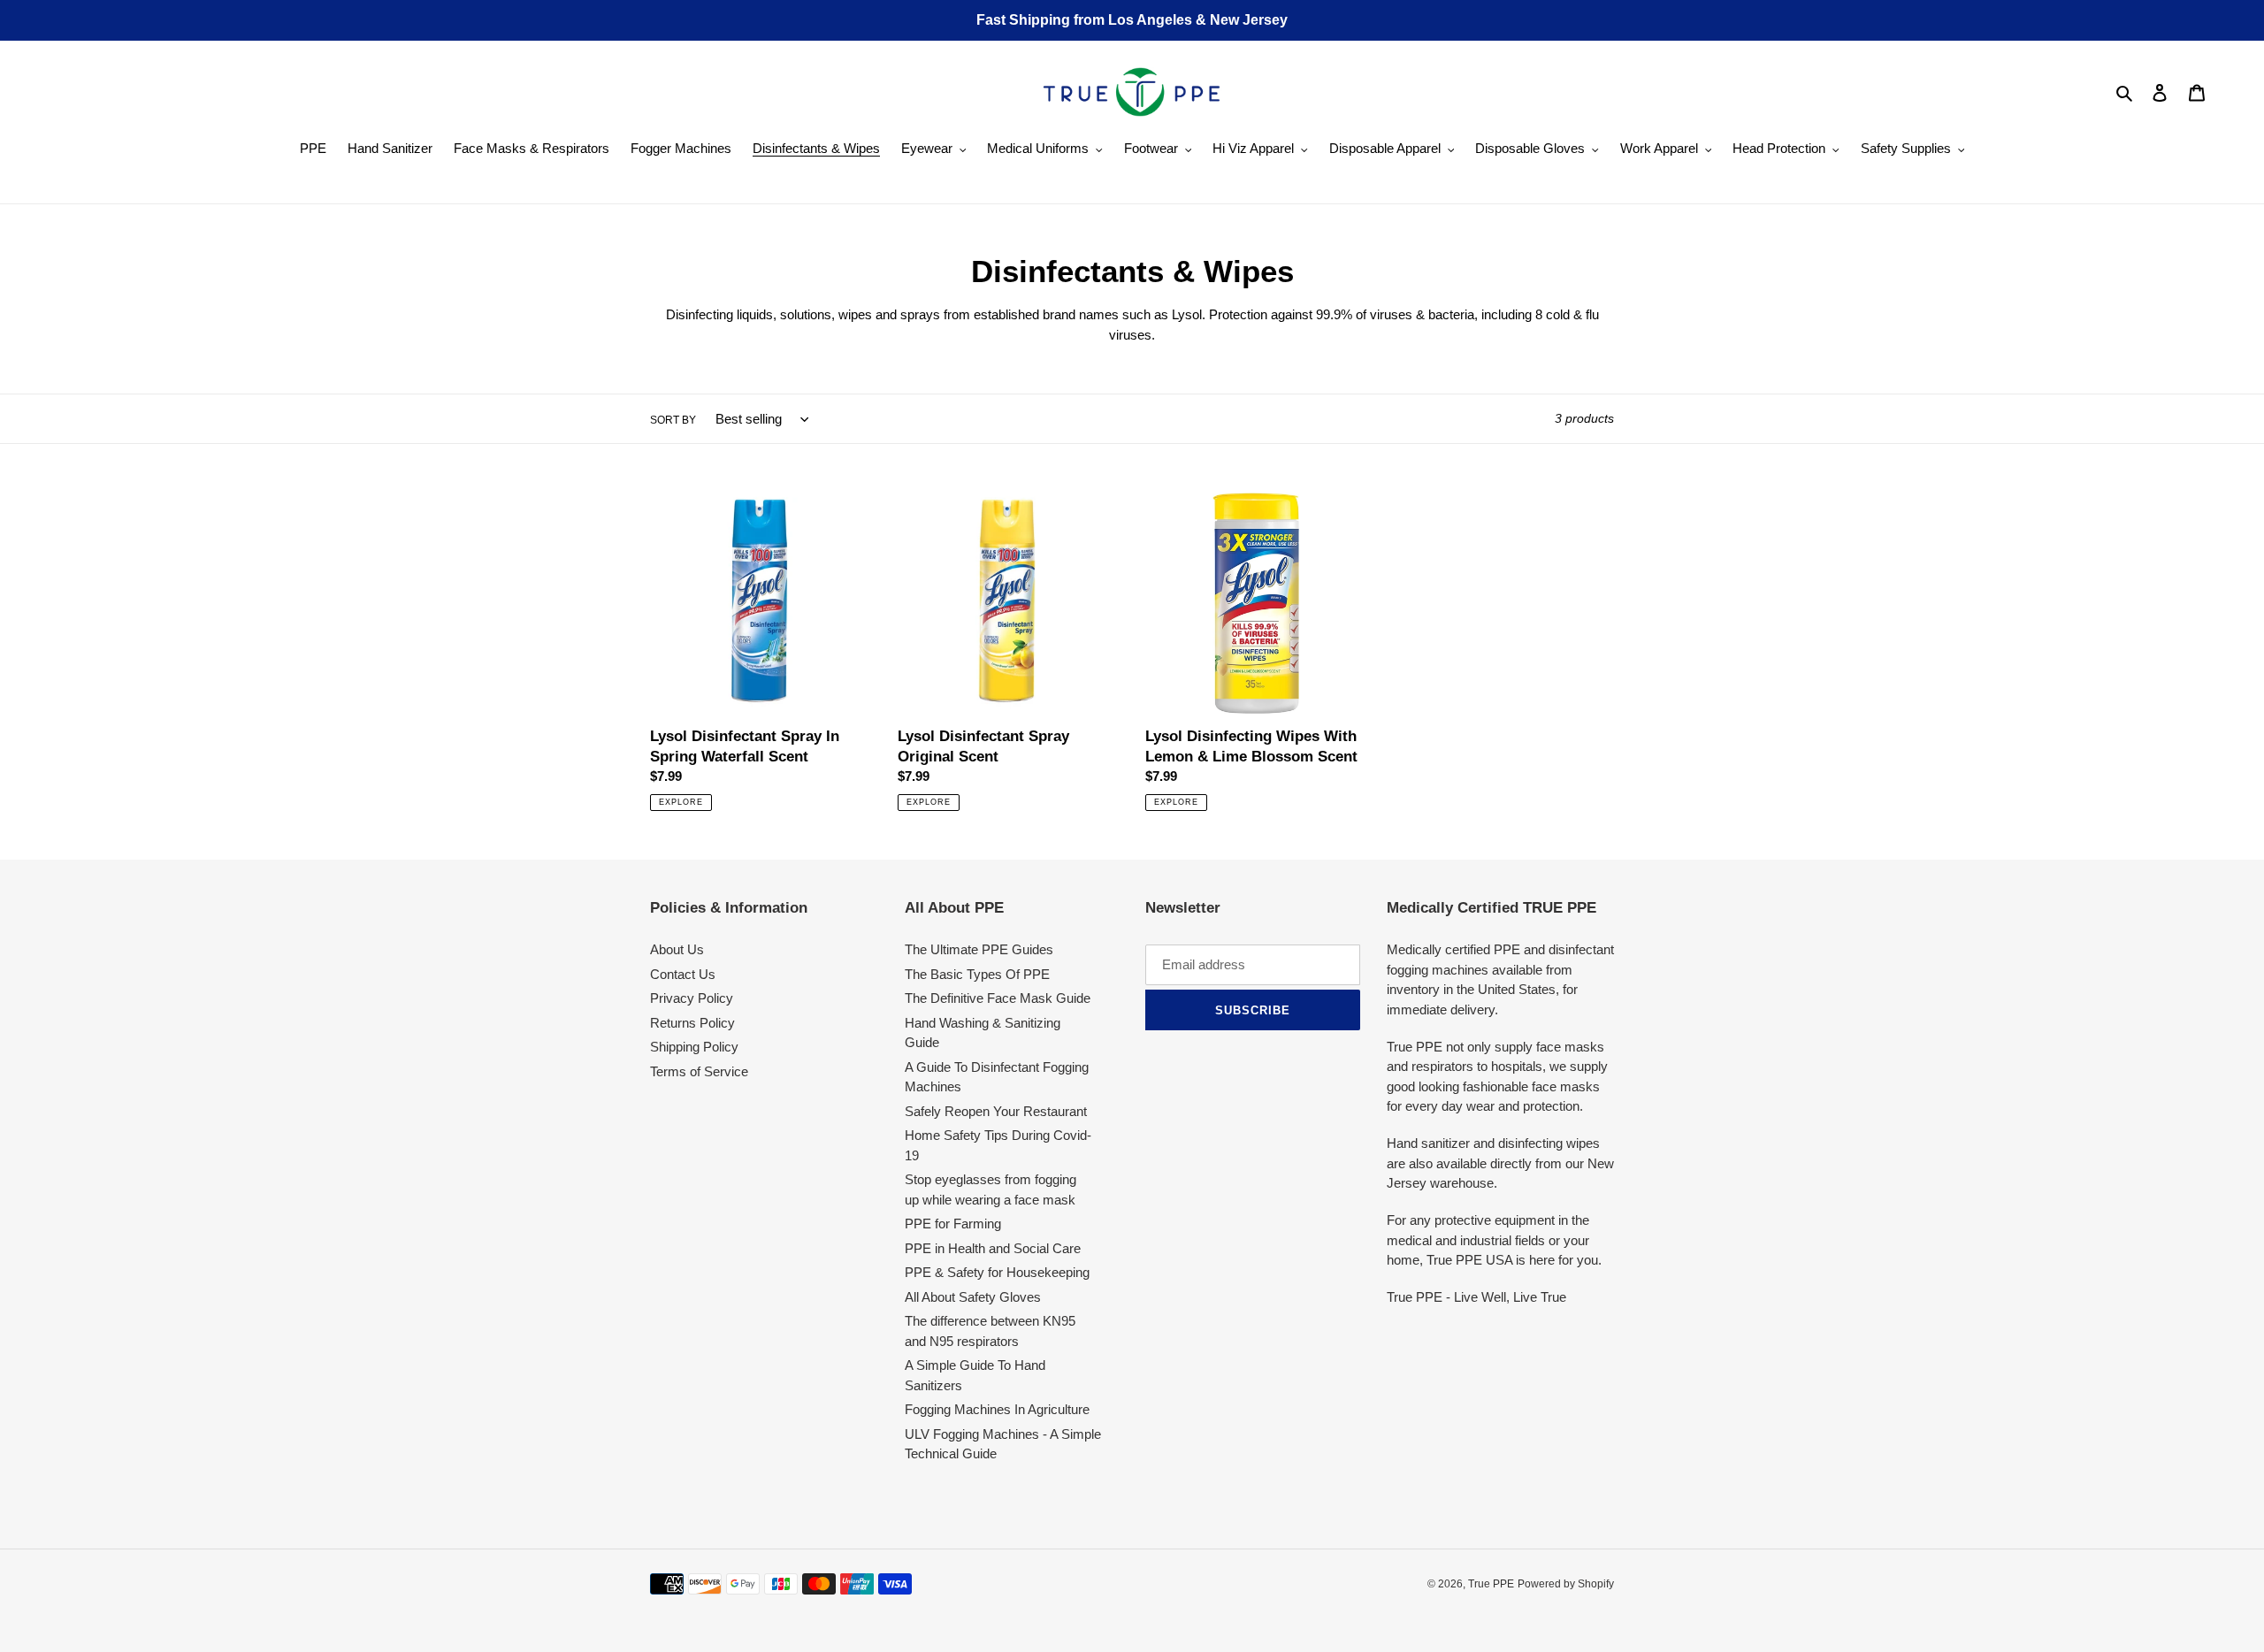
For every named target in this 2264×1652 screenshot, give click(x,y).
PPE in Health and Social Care (993, 1248)
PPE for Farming (953, 1224)
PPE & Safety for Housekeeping (997, 1272)
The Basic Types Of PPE (977, 974)
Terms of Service (699, 1071)
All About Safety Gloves (973, 1297)
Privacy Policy (692, 998)
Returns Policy (692, 1023)
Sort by (673, 420)
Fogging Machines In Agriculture (997, 1409)
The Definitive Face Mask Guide (998, 998)
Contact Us (683, 974)
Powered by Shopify (1566, 1584)
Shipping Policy (694, 1047)
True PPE (1491, 1584)
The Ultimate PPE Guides (979, 949)
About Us (677, 949)
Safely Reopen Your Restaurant (996, 1111)
